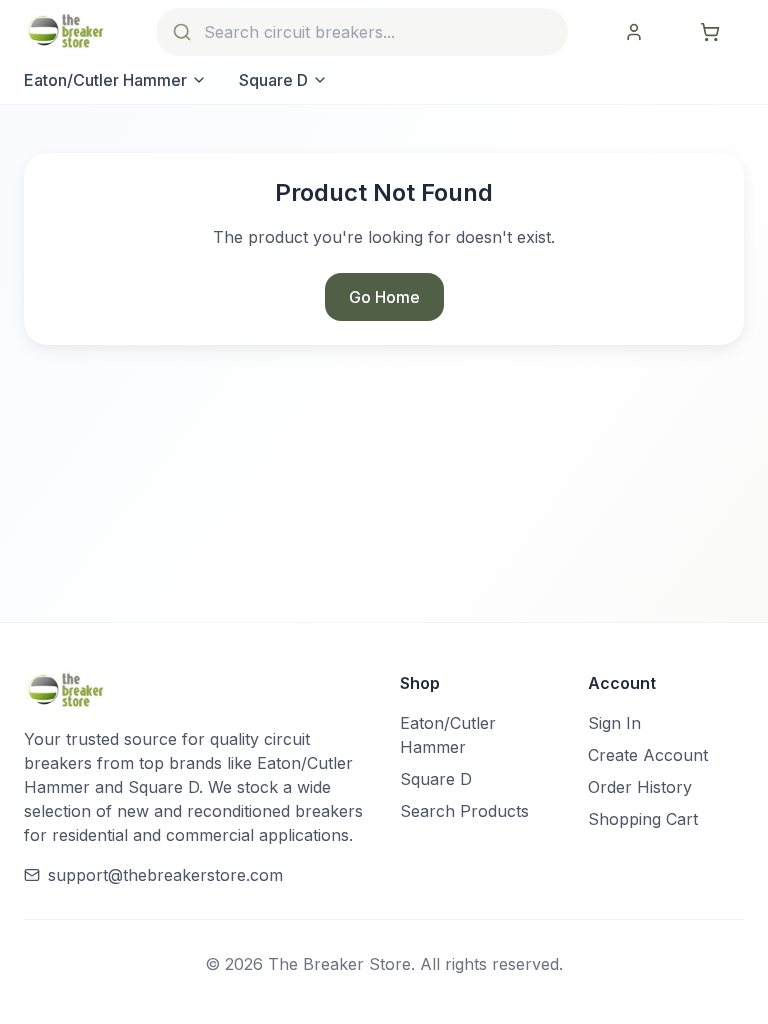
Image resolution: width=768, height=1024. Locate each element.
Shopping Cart (643, 819)
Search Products (464, 811)
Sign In (614, 723)
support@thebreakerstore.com (165, 875)
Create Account (648, 755)
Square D (273, 80)
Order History (640, 787)
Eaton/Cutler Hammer (105, 80)
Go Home (384, 297)
